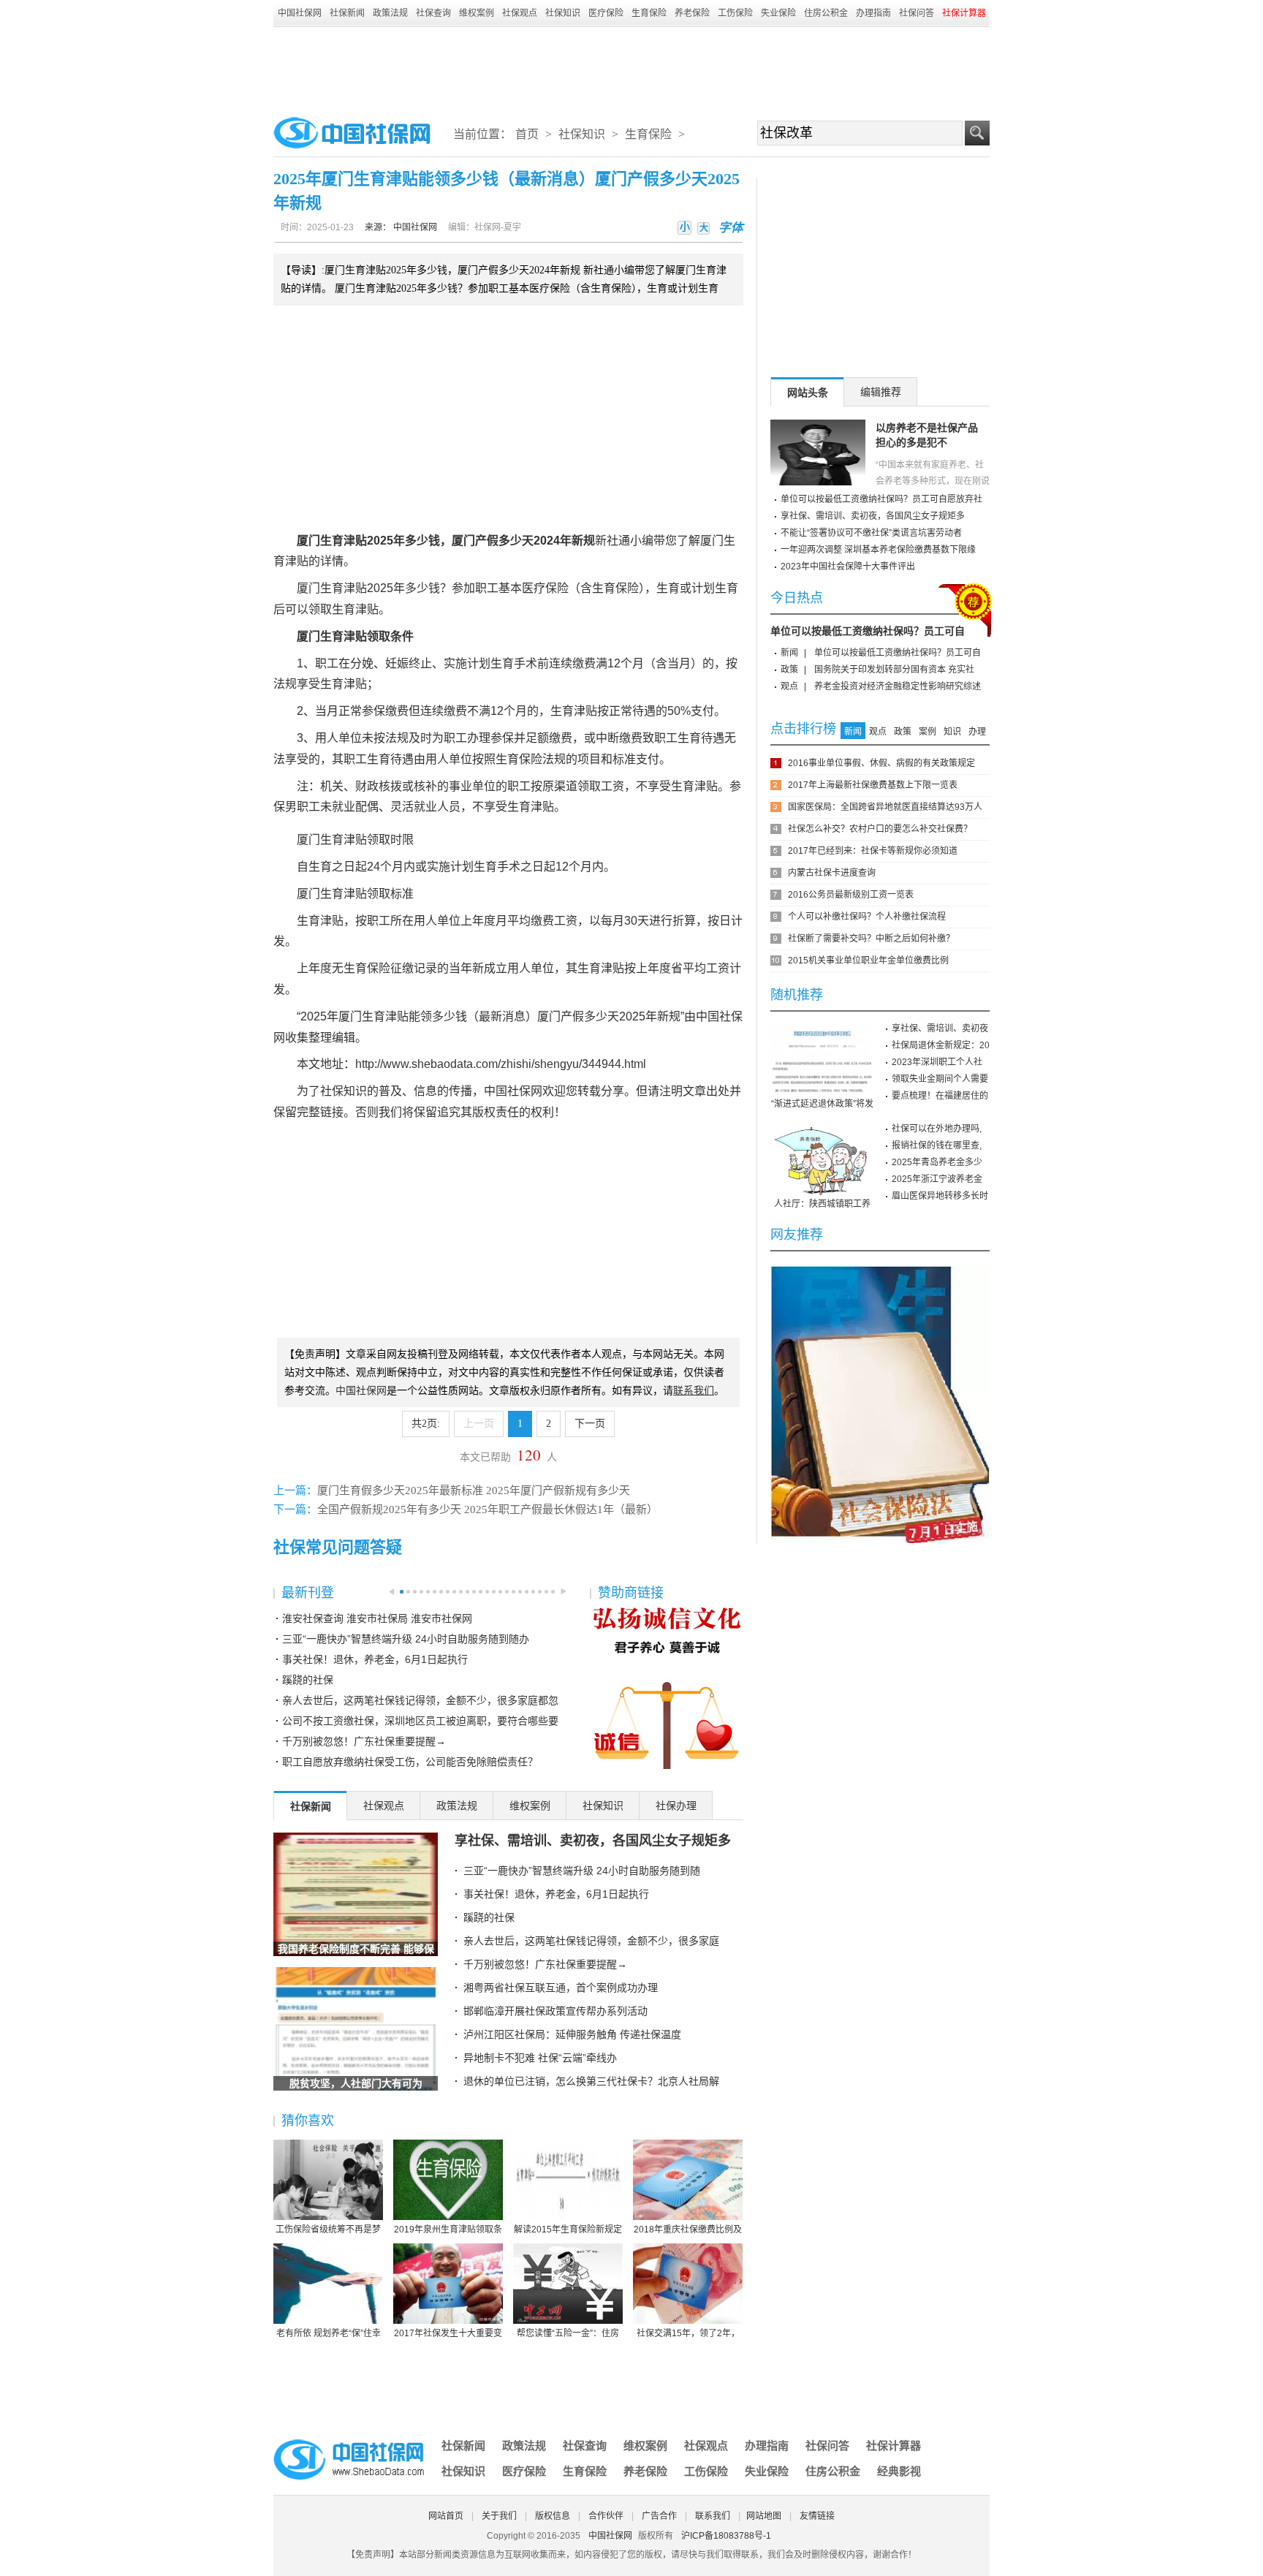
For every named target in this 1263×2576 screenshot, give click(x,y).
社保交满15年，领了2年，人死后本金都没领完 (688, 2334)
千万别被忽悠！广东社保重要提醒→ (364, 1741)
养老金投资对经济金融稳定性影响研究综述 (898, 686)
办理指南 (873, 13)
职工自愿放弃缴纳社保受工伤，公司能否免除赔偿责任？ (410, 1762)
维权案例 (477, 13)
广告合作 (659, 2516)
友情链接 (817, 2516)
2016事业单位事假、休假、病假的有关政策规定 (881, 763)
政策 (789, 670)
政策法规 (390, 13)
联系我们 (713, 2516)
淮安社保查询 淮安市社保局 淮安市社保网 (377, 1618)
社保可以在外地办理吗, (937, 1129)
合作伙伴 (606, 2516)
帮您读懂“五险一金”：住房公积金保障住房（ (568, 2334)
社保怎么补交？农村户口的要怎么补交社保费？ (880, 829)
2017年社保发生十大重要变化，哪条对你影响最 (448, 2334)
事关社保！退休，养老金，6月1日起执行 (375, 1659)
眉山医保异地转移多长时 (940, 1196)
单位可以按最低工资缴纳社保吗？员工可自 (868, 631)
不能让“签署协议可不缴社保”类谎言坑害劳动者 (871, 533)
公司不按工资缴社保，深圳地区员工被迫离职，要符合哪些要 (420, 1721)
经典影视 (899, 2471)
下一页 (590, 1424)
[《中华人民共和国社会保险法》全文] (880, 1271)
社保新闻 (347, 13)
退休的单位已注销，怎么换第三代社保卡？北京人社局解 (591, 2081)
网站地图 (764, 2516)
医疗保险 (606, 13)
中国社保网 (300, 13)
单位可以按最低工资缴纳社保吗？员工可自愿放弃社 (881, 499)
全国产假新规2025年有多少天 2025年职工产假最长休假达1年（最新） (488, 1509)
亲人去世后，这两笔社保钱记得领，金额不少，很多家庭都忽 (420, 1700)
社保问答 (917, 13)
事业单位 (472, 786)
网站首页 (446, 2516)
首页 (527, 134)
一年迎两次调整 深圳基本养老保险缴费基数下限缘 (878, 550)
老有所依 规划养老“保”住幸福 (329, 2334)
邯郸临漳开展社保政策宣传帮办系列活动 (555, 2011)
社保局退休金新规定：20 (941, 1045)
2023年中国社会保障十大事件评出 (848, 567)
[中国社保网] (350, 2441)
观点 (789, 686)
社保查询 (433, 13)
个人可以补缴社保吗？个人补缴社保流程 (867, 917)
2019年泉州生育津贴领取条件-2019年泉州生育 (448, 2230)
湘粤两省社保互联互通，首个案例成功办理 (561, 1988)
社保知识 (563, 13)
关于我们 (499, 2516)
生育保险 (649, 13)
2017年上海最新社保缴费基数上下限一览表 (873, 785)
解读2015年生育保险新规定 (568, 2230)
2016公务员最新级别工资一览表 (851, 895)
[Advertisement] (631, 67)
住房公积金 (826, 13)
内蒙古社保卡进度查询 (832, 873)
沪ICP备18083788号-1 (726, 2536)
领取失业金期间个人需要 (940, 1079)
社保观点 (520, 13)
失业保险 (778, 13)
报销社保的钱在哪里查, (937, 1145)
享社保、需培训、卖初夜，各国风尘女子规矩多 (593, 1841)
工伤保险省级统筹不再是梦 (328, 2230)
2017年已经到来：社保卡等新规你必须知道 (873, 851)
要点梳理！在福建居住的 (940, 1096)
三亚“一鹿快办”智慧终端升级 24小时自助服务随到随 (582, 1871)
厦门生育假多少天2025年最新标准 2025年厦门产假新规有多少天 (474, 1490)
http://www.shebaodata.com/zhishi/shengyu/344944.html (501, 1064)
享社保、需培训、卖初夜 (940, 1028)
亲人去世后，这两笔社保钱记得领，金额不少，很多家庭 (591, 1941)
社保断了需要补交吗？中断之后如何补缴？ (871, 939)
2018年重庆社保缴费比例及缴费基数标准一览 (688, 2230)
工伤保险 (735, 13)
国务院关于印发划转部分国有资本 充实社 (894, 670)
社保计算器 (894, 2446)
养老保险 (692, 13)
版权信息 (553, 2516)
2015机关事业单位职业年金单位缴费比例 (868, 961)
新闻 (789, 653)
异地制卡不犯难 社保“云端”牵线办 (540, 2058)
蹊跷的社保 (308, 1680)
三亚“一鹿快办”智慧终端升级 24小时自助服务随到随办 (406, 1639)
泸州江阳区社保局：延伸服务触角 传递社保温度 (572, 2034)
